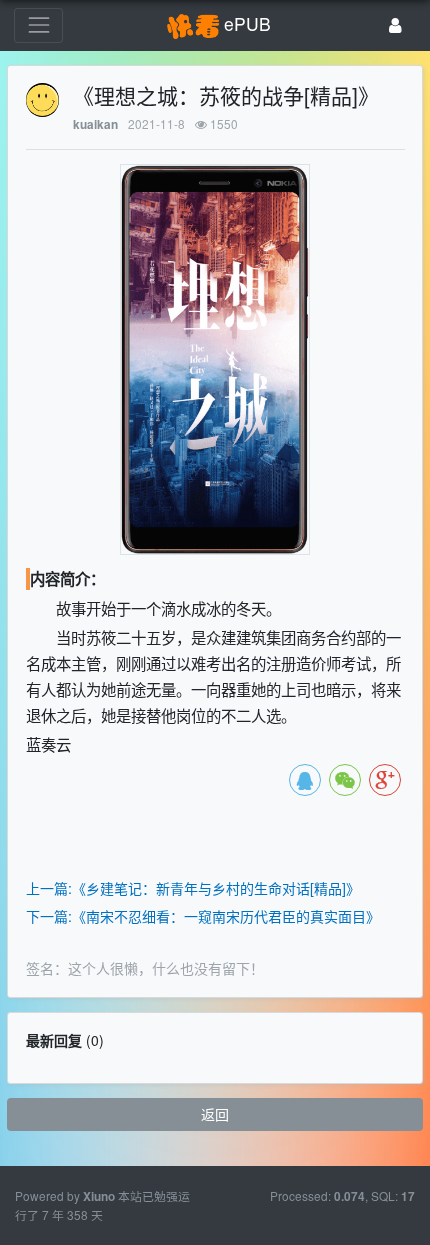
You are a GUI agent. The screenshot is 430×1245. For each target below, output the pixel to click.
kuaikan (95, 124)
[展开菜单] (38, 25)
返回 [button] (215, 1114)
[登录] (395, 25)
